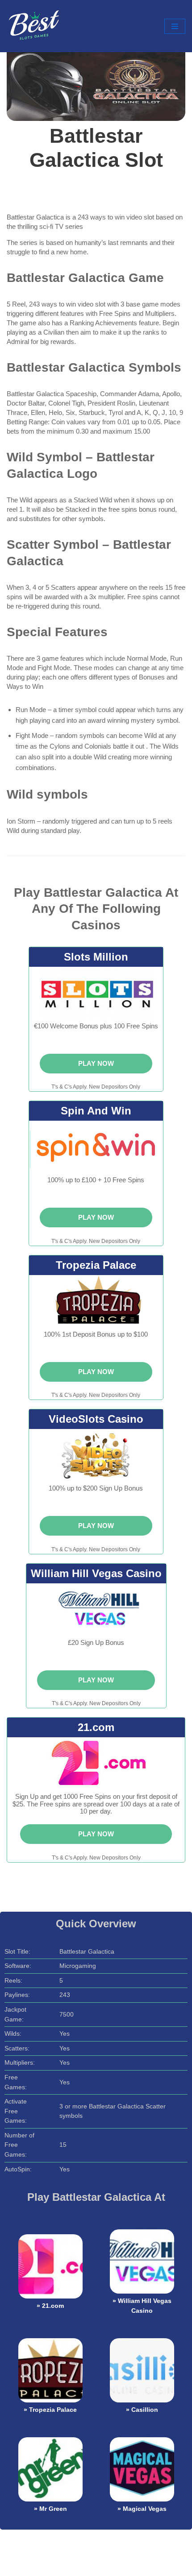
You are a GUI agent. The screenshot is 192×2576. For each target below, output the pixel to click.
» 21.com (50, 2306)
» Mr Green (50, 2509)
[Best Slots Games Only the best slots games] (33, 26)
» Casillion (142, 2410)
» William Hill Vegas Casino (142, 2306)
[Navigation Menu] (175, 26)
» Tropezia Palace (50, 2410)
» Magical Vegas (142, 2509)
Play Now (96, 1063)
